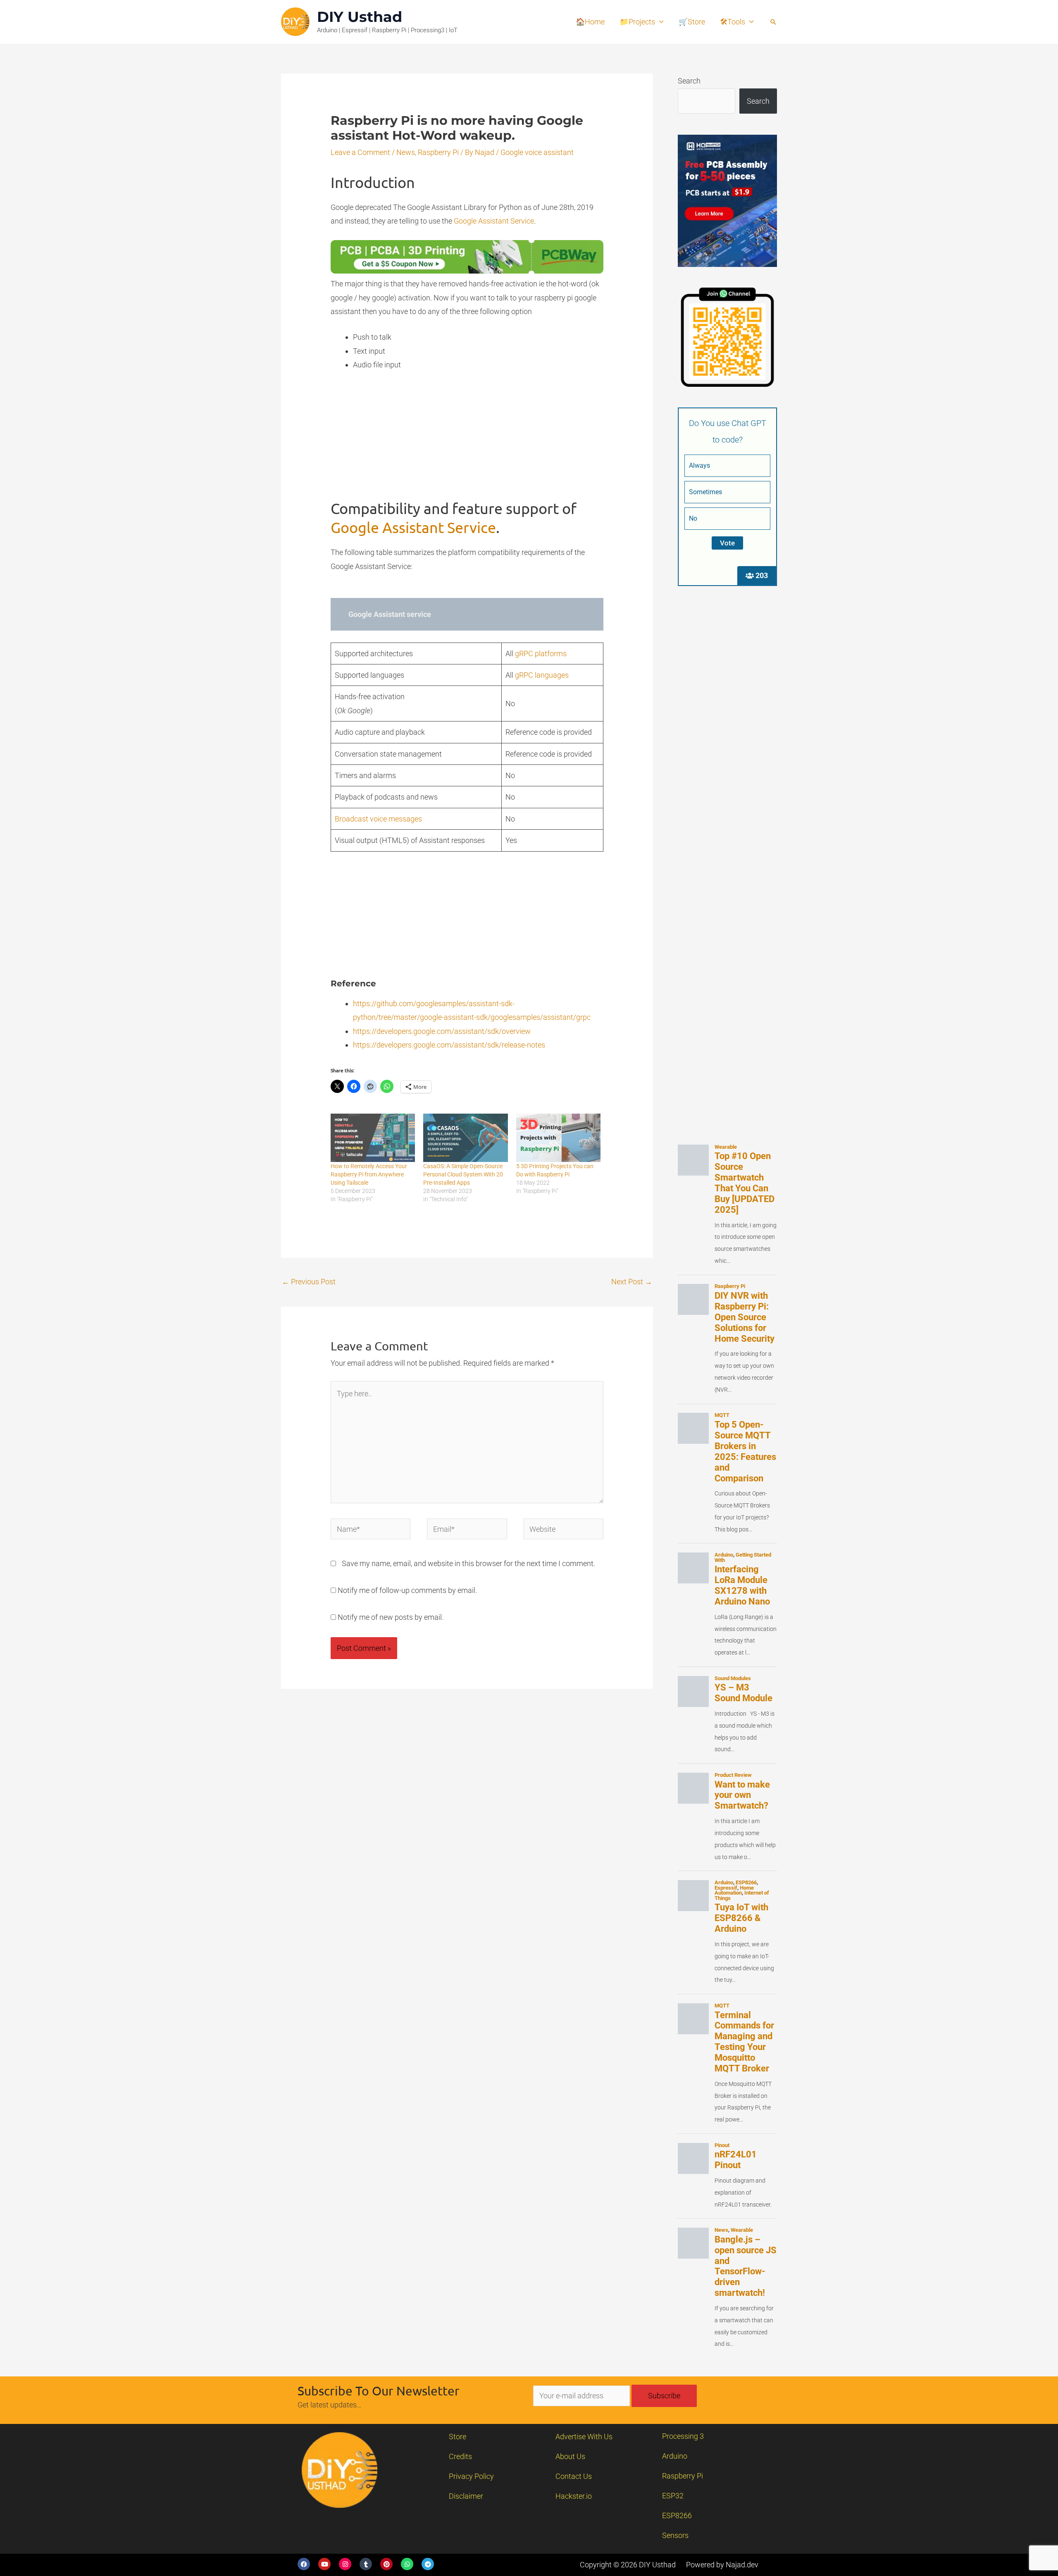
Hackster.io (574, 2496)
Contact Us (574, 2476)
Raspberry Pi (438, 152)
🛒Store (692, 22)
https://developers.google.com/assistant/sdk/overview (442, 1031)
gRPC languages (542, 675)
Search (689, 81)
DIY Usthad (360, 17)
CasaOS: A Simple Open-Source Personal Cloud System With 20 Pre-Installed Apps (463, 1174)
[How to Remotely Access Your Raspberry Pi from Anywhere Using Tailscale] (373, 1138)
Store (458, 2437)
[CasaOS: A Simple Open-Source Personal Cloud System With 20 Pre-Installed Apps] (465, 1138)
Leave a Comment (360, 152)
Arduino (675, 2456)
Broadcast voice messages (378, 819)
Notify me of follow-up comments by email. (407, 1590)
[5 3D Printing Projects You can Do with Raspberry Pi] (558, 1138)
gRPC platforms (541, 654)
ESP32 (673, 2496)
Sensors (675, 2535)
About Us (570, 2456)
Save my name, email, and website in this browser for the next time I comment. (468, 1563)
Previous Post (309, 1282)
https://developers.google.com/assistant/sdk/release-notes (449, 1045)
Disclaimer (466, 2496)
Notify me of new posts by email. (391, 1617)
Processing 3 (683, 2436)
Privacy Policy (471, 2476)
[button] (773, 22)
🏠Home (590, 22)
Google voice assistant (537, 152)
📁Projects (637, 22)
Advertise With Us (584, 2437)
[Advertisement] (467, 441)
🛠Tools (733, 22)
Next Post (632, 1282)
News (406, 152)
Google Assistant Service (494, 221)
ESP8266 (677, 2515)
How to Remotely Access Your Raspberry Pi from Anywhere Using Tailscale (369, 1174)
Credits (460, 2456)
